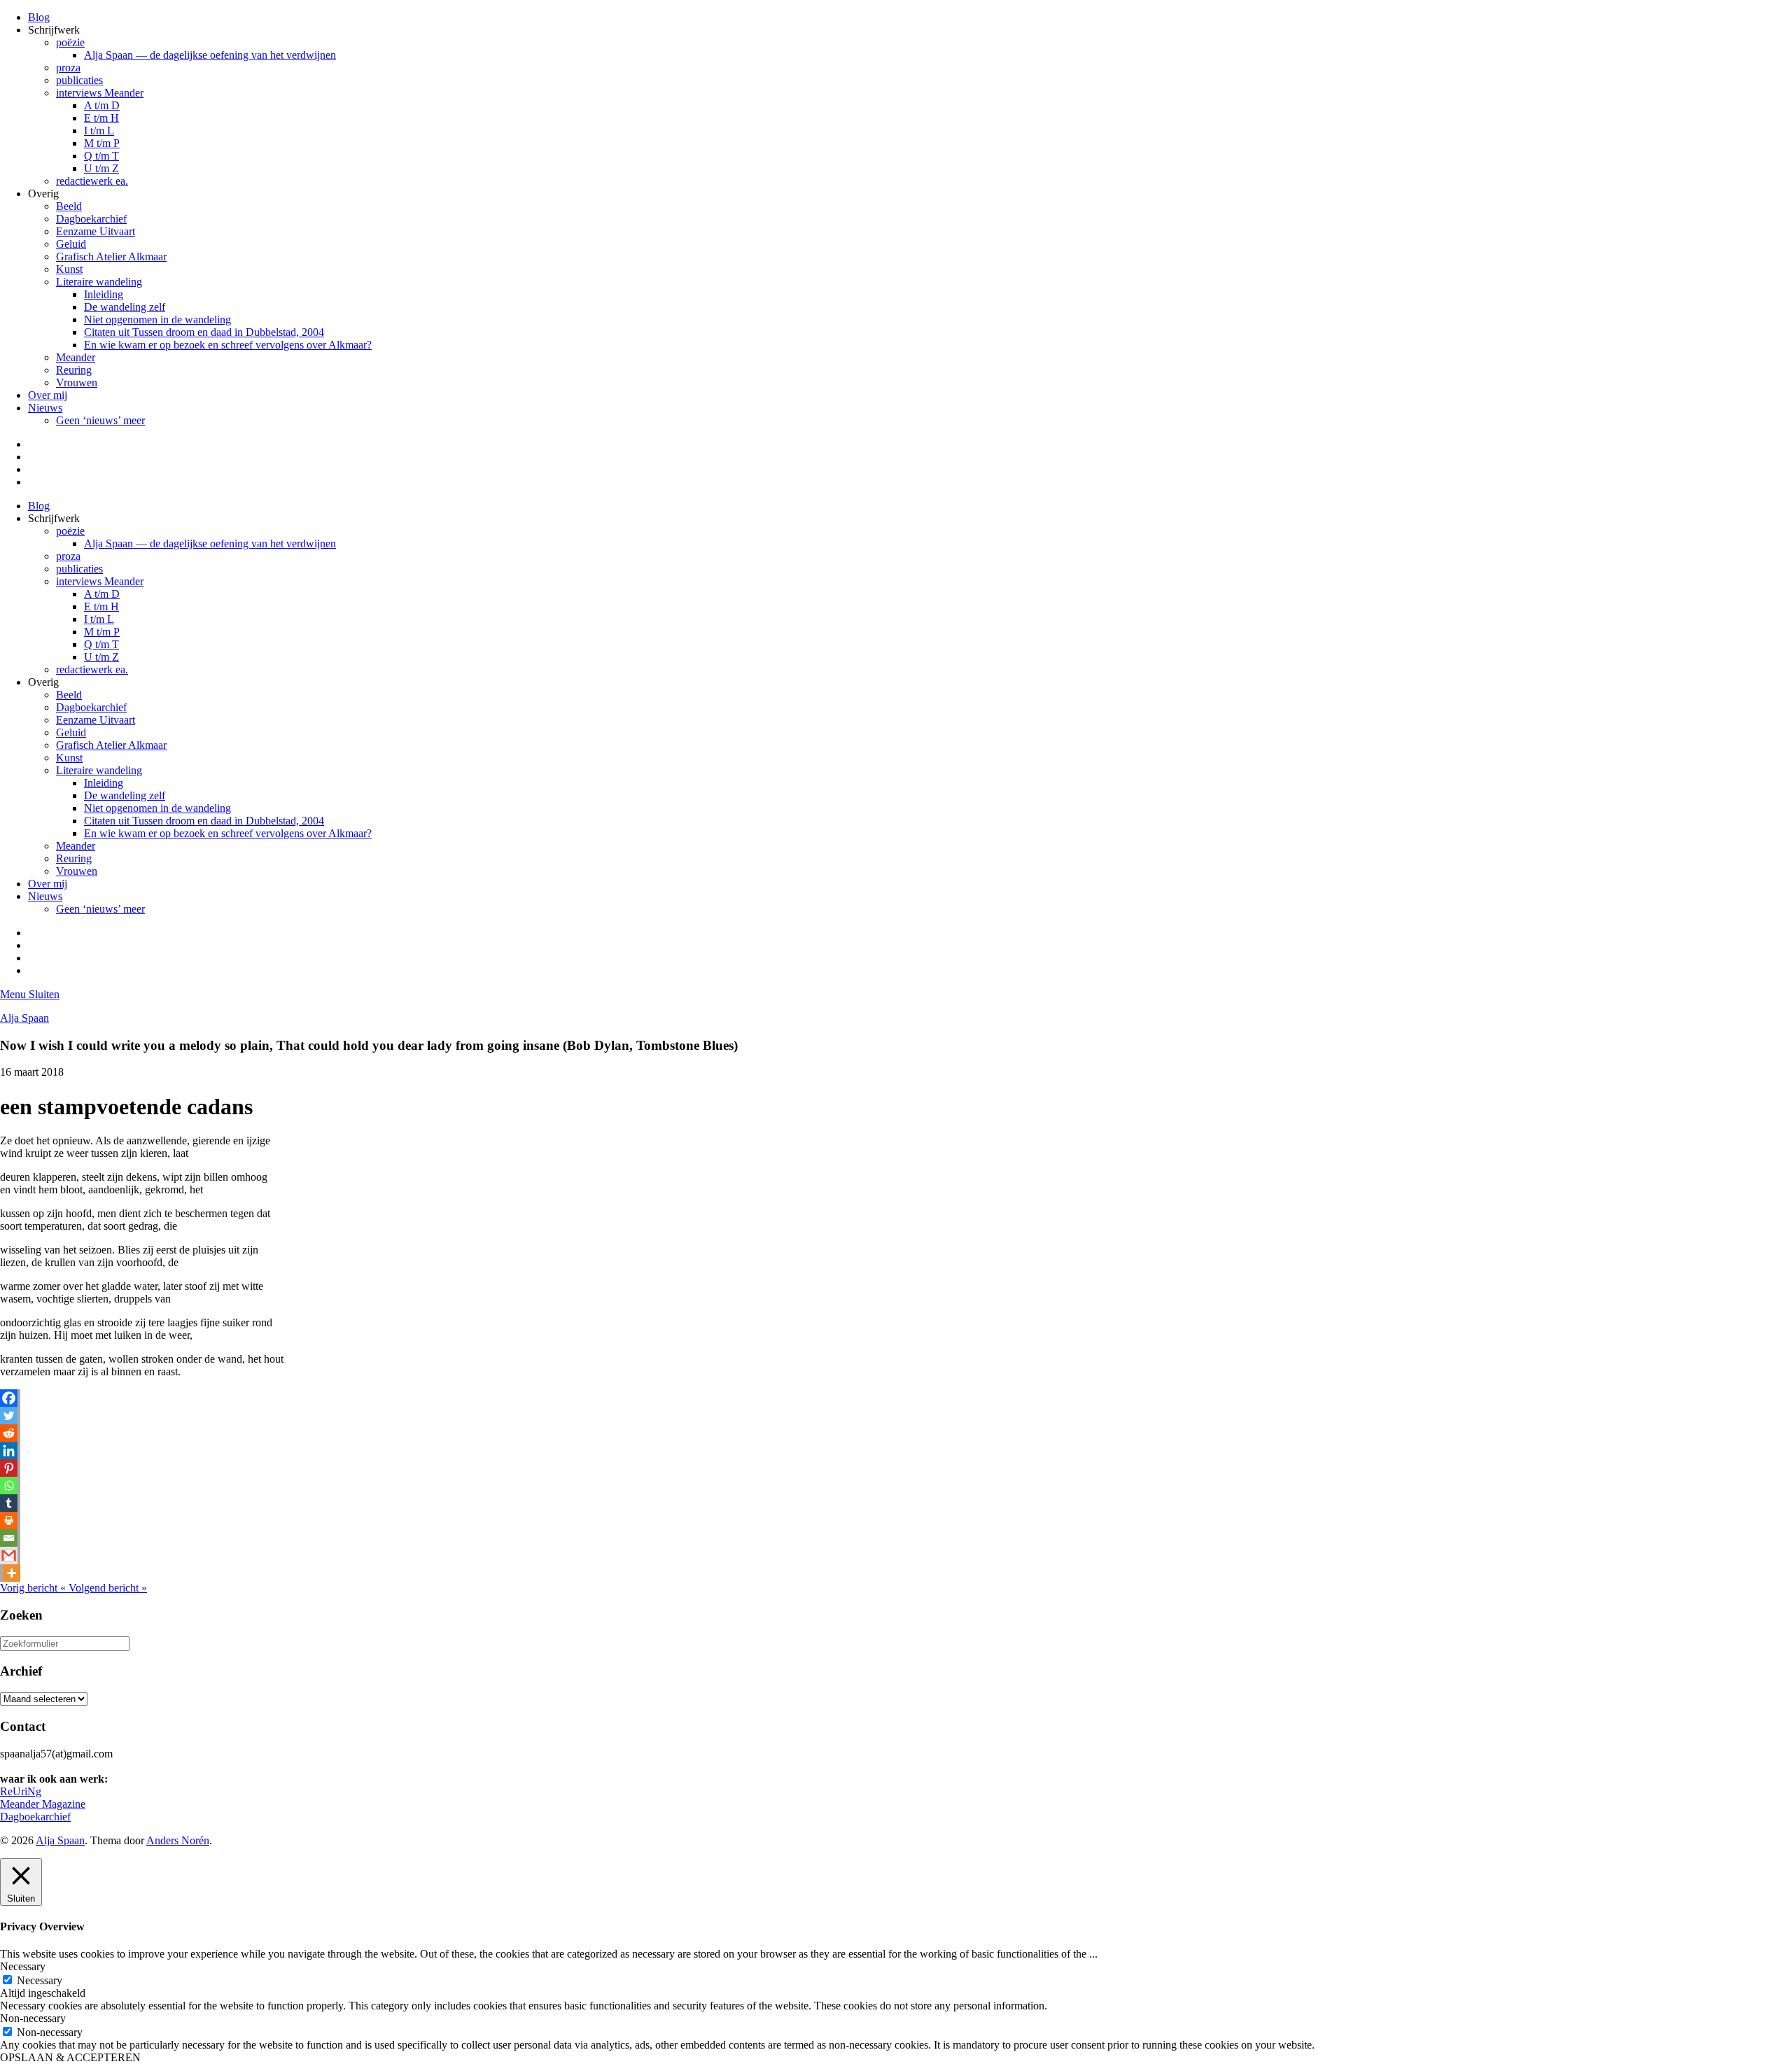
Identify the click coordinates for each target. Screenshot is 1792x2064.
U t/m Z (101, 168)
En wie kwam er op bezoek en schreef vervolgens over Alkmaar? (228, 345)
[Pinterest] (9, 1468)
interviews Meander (100, 93)
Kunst (69, 269)
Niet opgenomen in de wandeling (157, 320)
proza (68, 68)
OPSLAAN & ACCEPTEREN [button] (70, 2057)
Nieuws (45, 408)
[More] (12, 1573)
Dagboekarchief (91, 219)
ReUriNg (21, 1791)
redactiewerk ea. (92, 181)
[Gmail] (9, 1556)
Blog (39, 17)
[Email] (9, 1538)
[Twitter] (9, 1416)
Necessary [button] (23, 1966)
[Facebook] (9, 1398)
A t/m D (102, 105)
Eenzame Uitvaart (96, 231)
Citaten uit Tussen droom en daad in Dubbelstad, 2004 (204, 332)
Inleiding (104, 294)
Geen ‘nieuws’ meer (100, 420)
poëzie (70, 42)
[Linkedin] (9, 1451)
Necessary (40, 1980)
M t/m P (102, 143)
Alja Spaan (24, 1018)
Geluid (71, 244)
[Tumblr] (9, 1503)
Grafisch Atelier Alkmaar (111, 257)
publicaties (79, 80)
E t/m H (101, 118)
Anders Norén (178, 1840)
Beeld (69, 206)
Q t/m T (101, 156)
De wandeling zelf (125, 307)
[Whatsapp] (9, 1486)
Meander (76, 357)
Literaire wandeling (99, 282)
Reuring (74, 370)
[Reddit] (9, 1433)
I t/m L (99, 131)
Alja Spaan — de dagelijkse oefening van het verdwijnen (210, 55)
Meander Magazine (43, 1804)
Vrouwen (77, 382)
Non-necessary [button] (33, 2018)
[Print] (9, 1521)
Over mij (48, 395)
